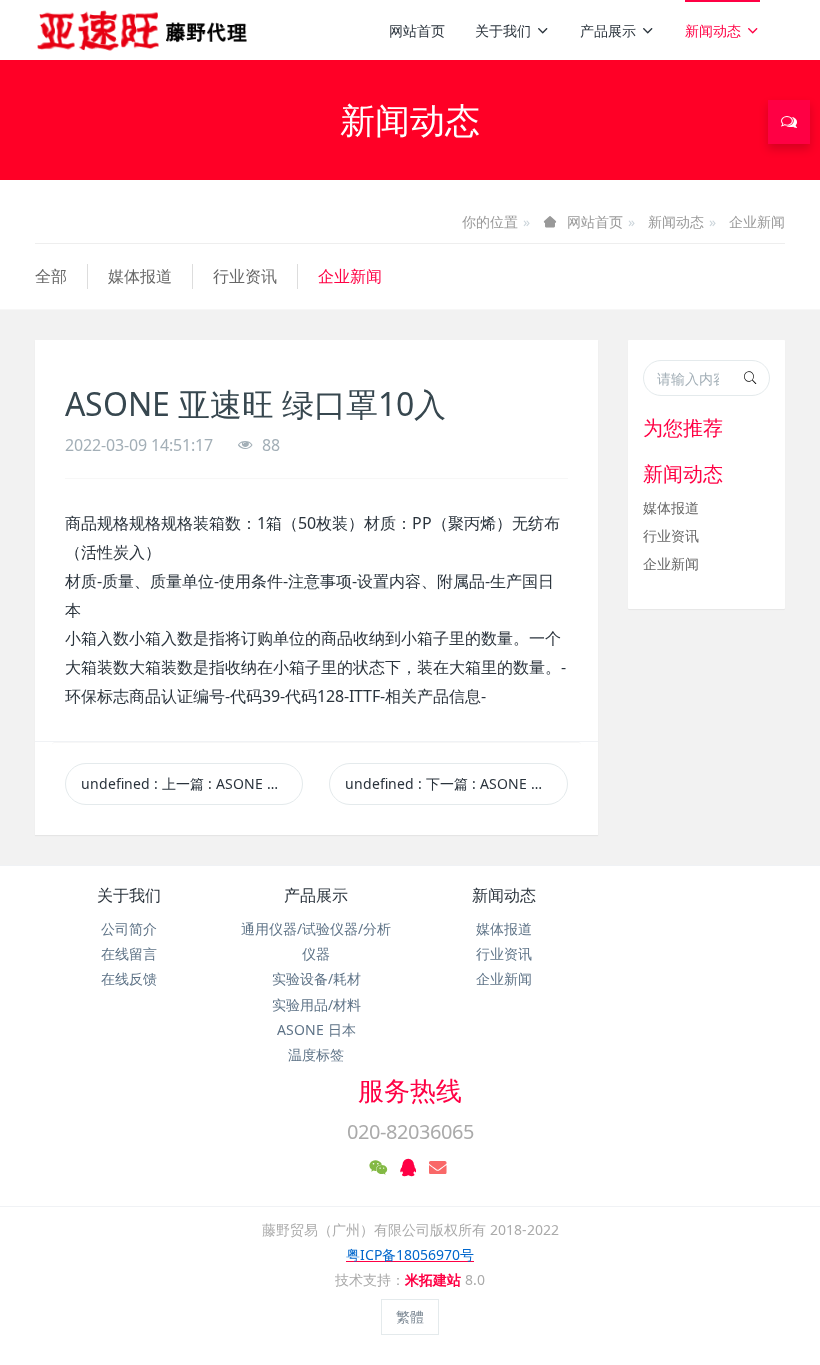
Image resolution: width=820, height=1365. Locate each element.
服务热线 (410, 1090)
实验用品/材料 (316, 1004)
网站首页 (417, 30)
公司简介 (129, 928)
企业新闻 (757, 221)
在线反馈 (129, 978)
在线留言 (129, 953)
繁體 (410, 1316)
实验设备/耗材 (316, 978)
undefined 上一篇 (192, 783)
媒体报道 (140, 276)
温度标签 (316, 1054)
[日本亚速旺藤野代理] (143, 30)
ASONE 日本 (316, 1029)
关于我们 (503, 30)
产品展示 (608, 30)
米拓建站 (435, 1279)
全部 (51, 276)
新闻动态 (713, 30)
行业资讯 (245, 276)
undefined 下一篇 (456, 783)
